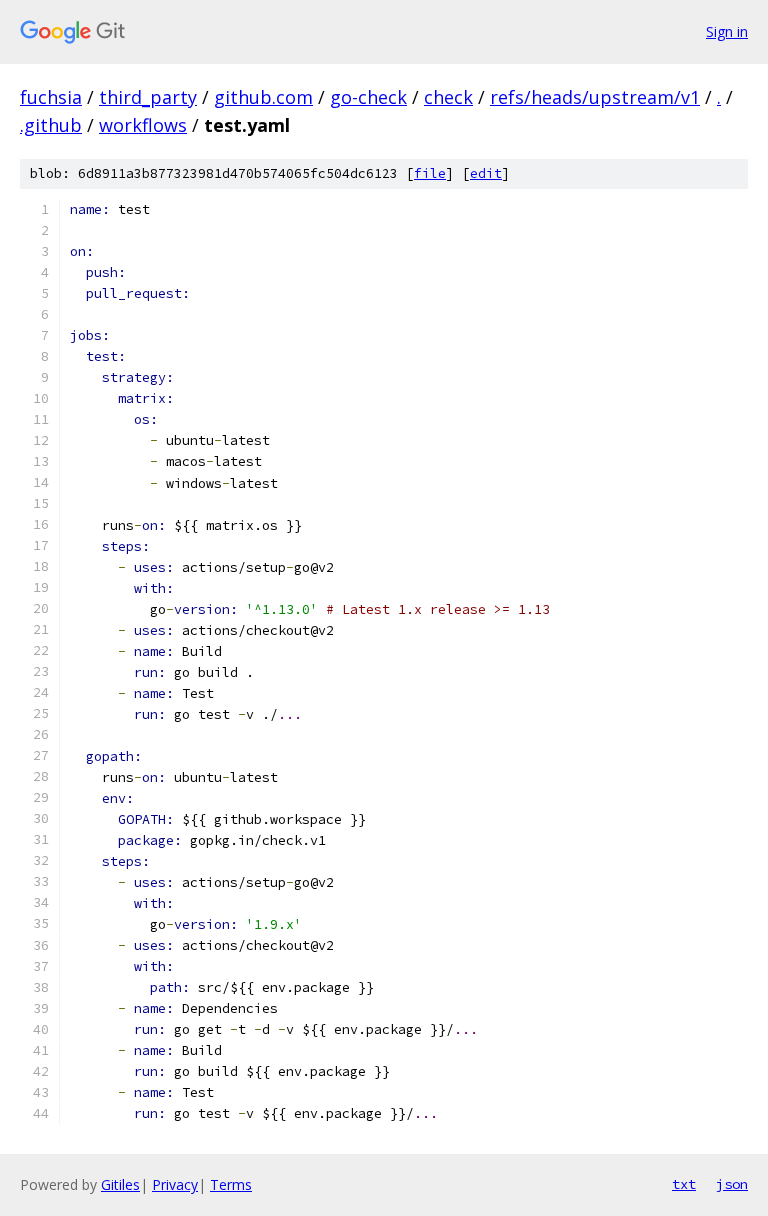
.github (51, 125)
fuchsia (51, 97)
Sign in (727, 31)
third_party (148, 97)
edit (486, 173)
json (732, 1184)
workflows (143, 125)
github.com (263, 97)
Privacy (175, 1184)
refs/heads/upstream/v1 (595, 97)
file (430, 173)
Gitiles (120, 1184)
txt (684, 1184)
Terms (231, 1184)
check (448, 97)
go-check (368, 97)
